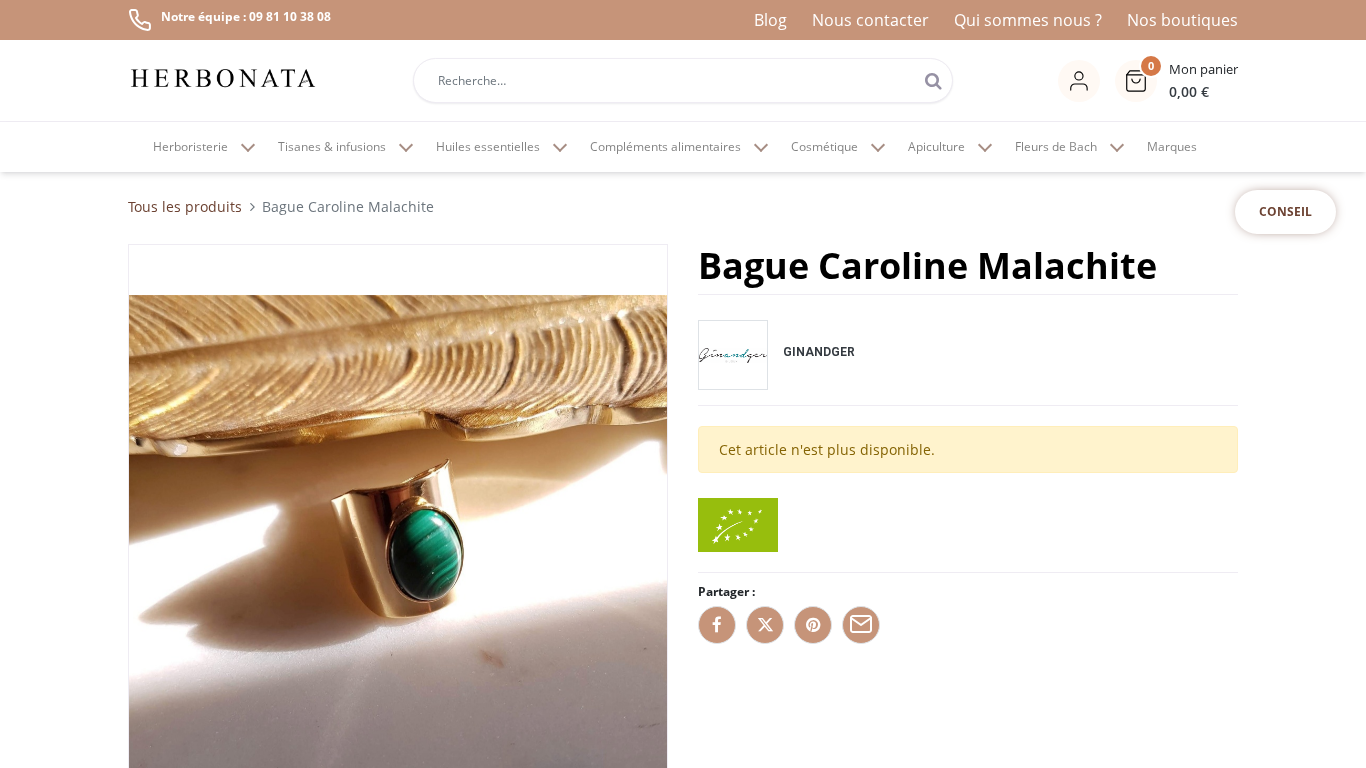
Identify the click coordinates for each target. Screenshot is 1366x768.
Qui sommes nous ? (1028, 20)
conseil (1285, 211)
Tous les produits (185, 206)
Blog (770, 20)
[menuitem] (1172, 147)
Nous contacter (870, 20)
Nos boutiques (1182, 20)
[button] (1176, 81)
